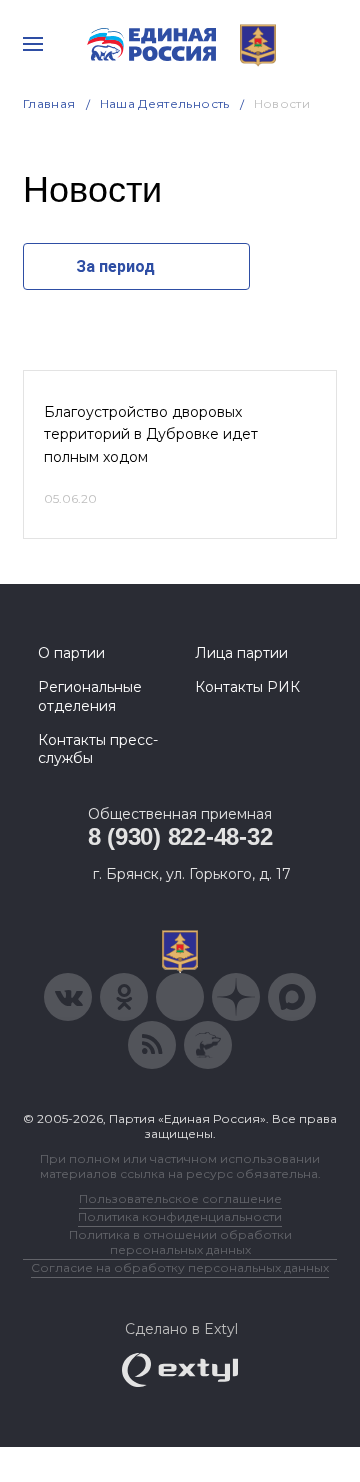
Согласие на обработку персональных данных (180, 1267)
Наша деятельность (165, 103)
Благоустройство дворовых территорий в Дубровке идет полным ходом (151, 434)
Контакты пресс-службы (98, 749)
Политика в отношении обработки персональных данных (180, 1242)
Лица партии (241, 653)
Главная (49, 103)
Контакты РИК (247, 687)
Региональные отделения (90, 696)
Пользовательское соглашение (180, 1198)
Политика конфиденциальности (180, 1216)
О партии (71, 653)
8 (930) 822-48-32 (180, 836)
